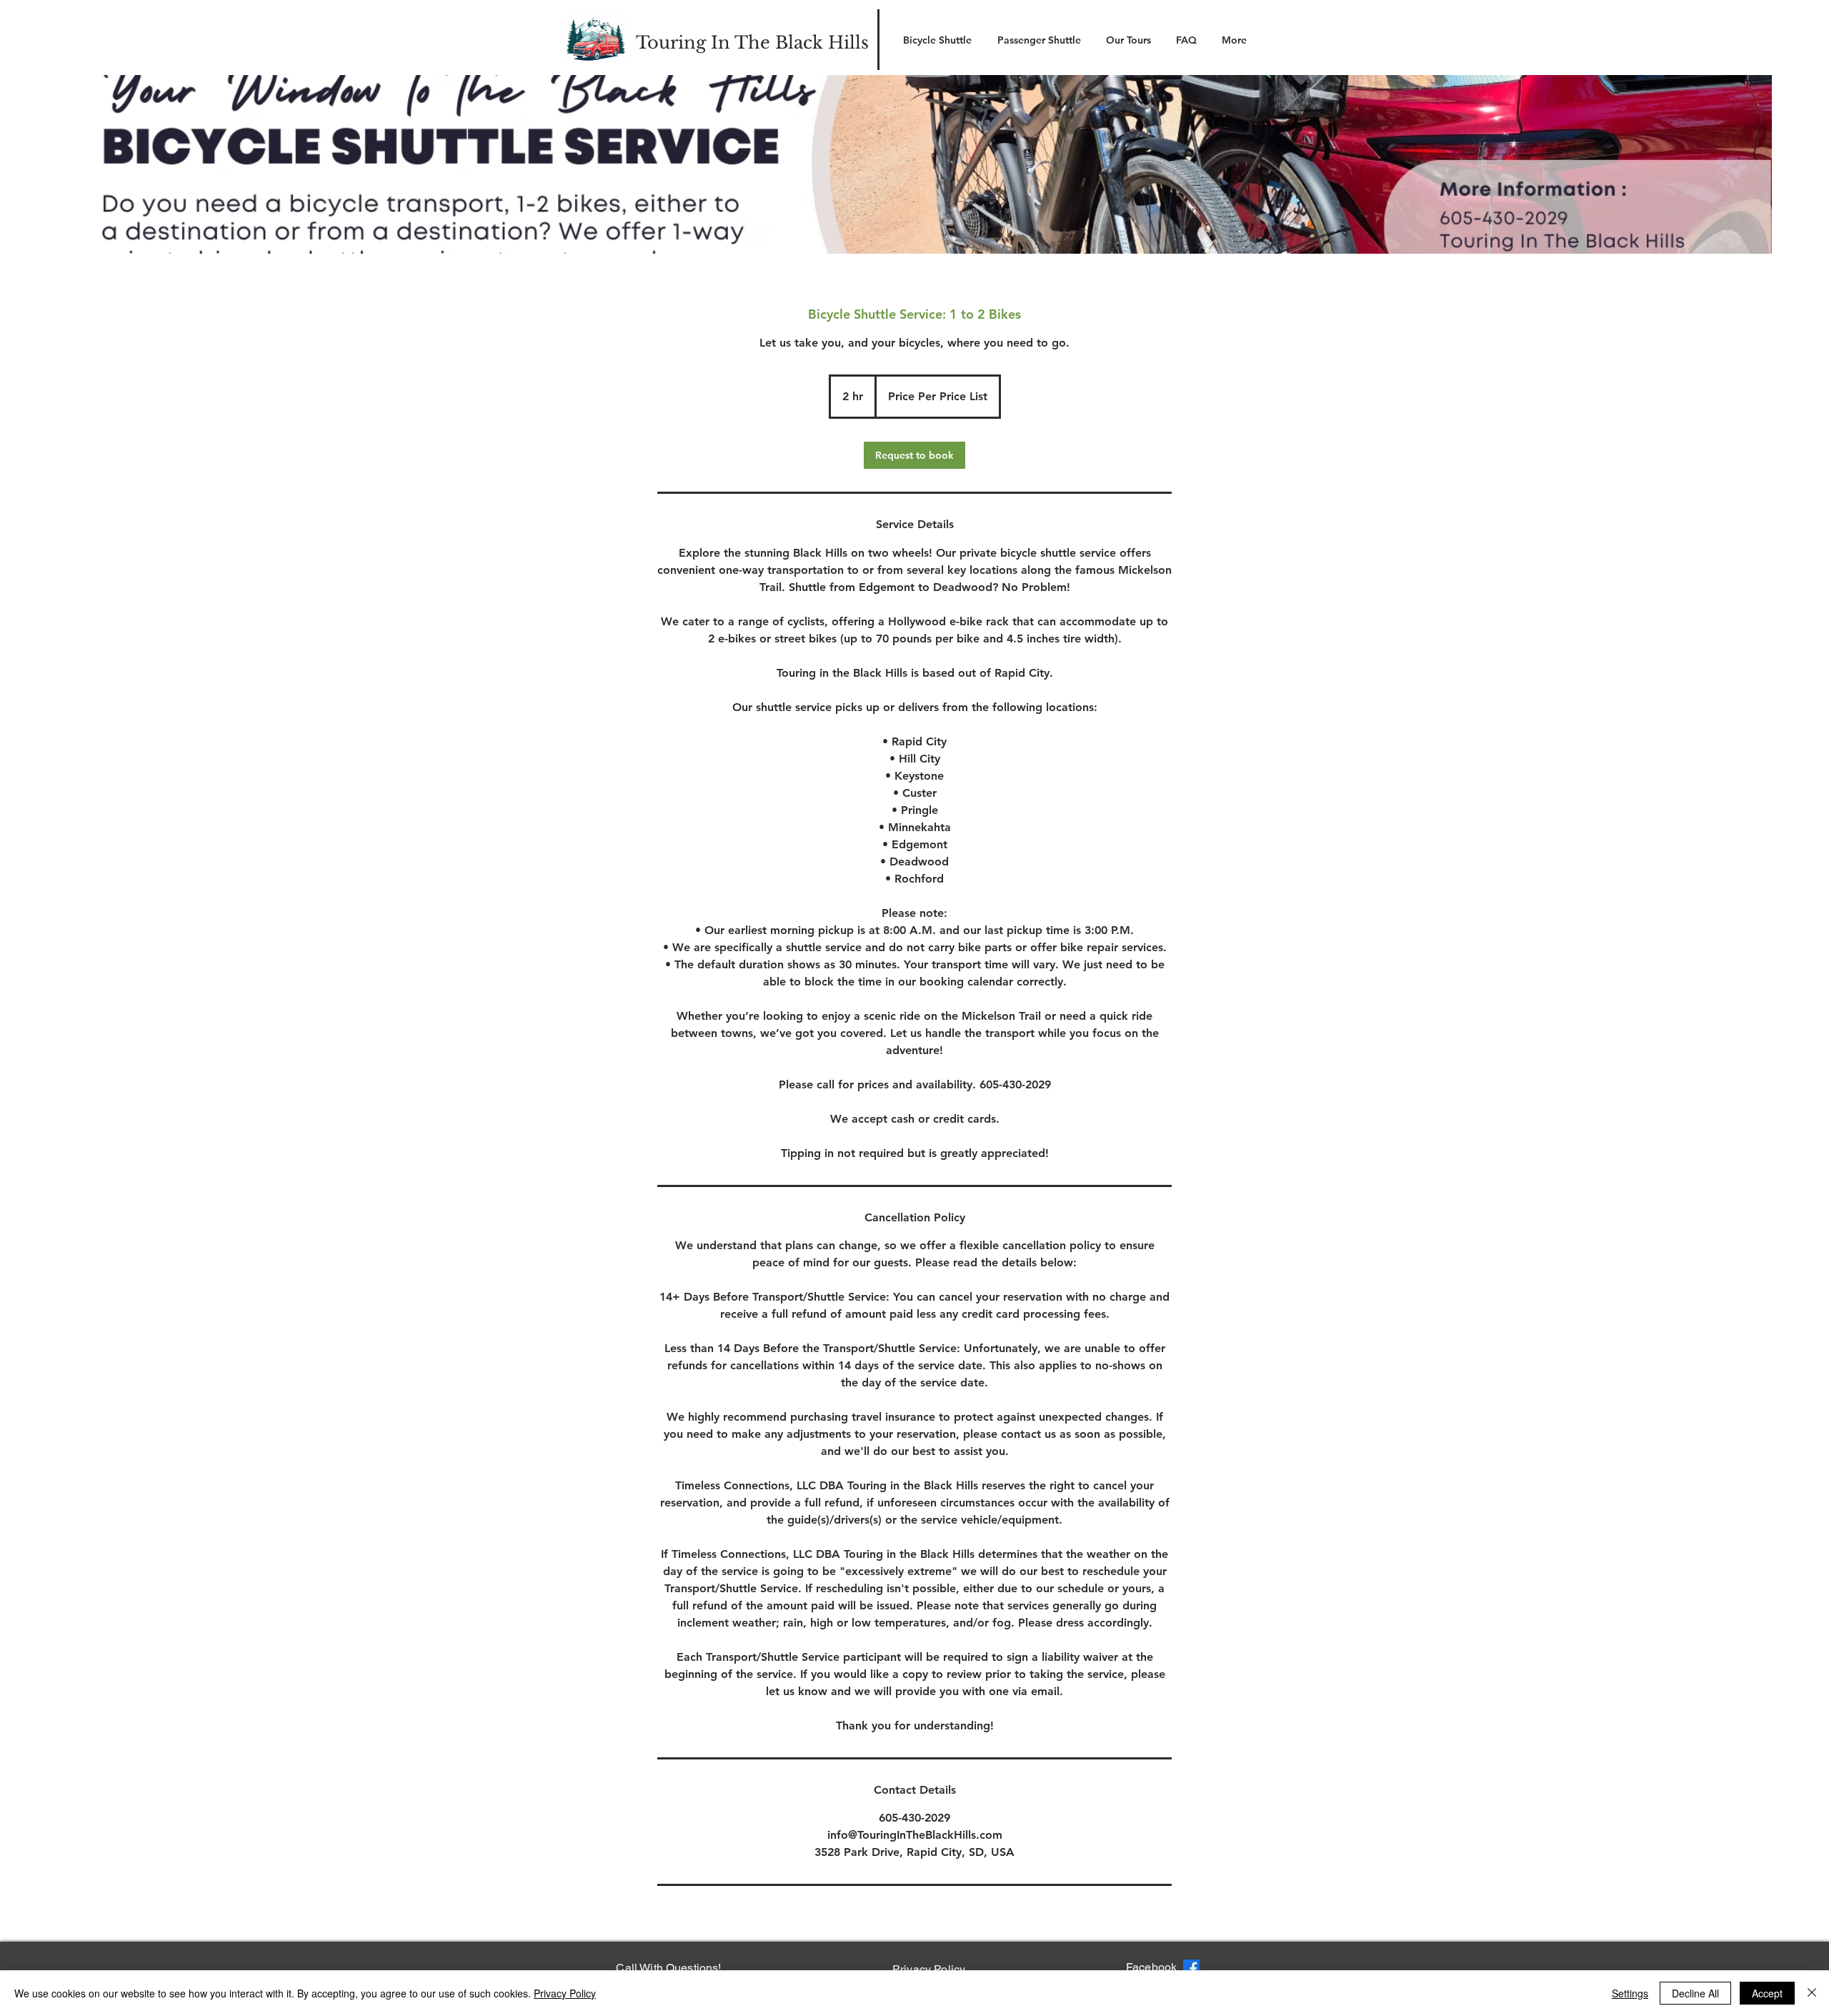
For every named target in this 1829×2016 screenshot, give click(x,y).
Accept (1767, 1993)
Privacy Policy (565, 1993)
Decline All (1695, 1993)
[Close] (1812, 1993)
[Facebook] (1191, 1968)
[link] (914, 455)
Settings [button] (1630, 1993)
